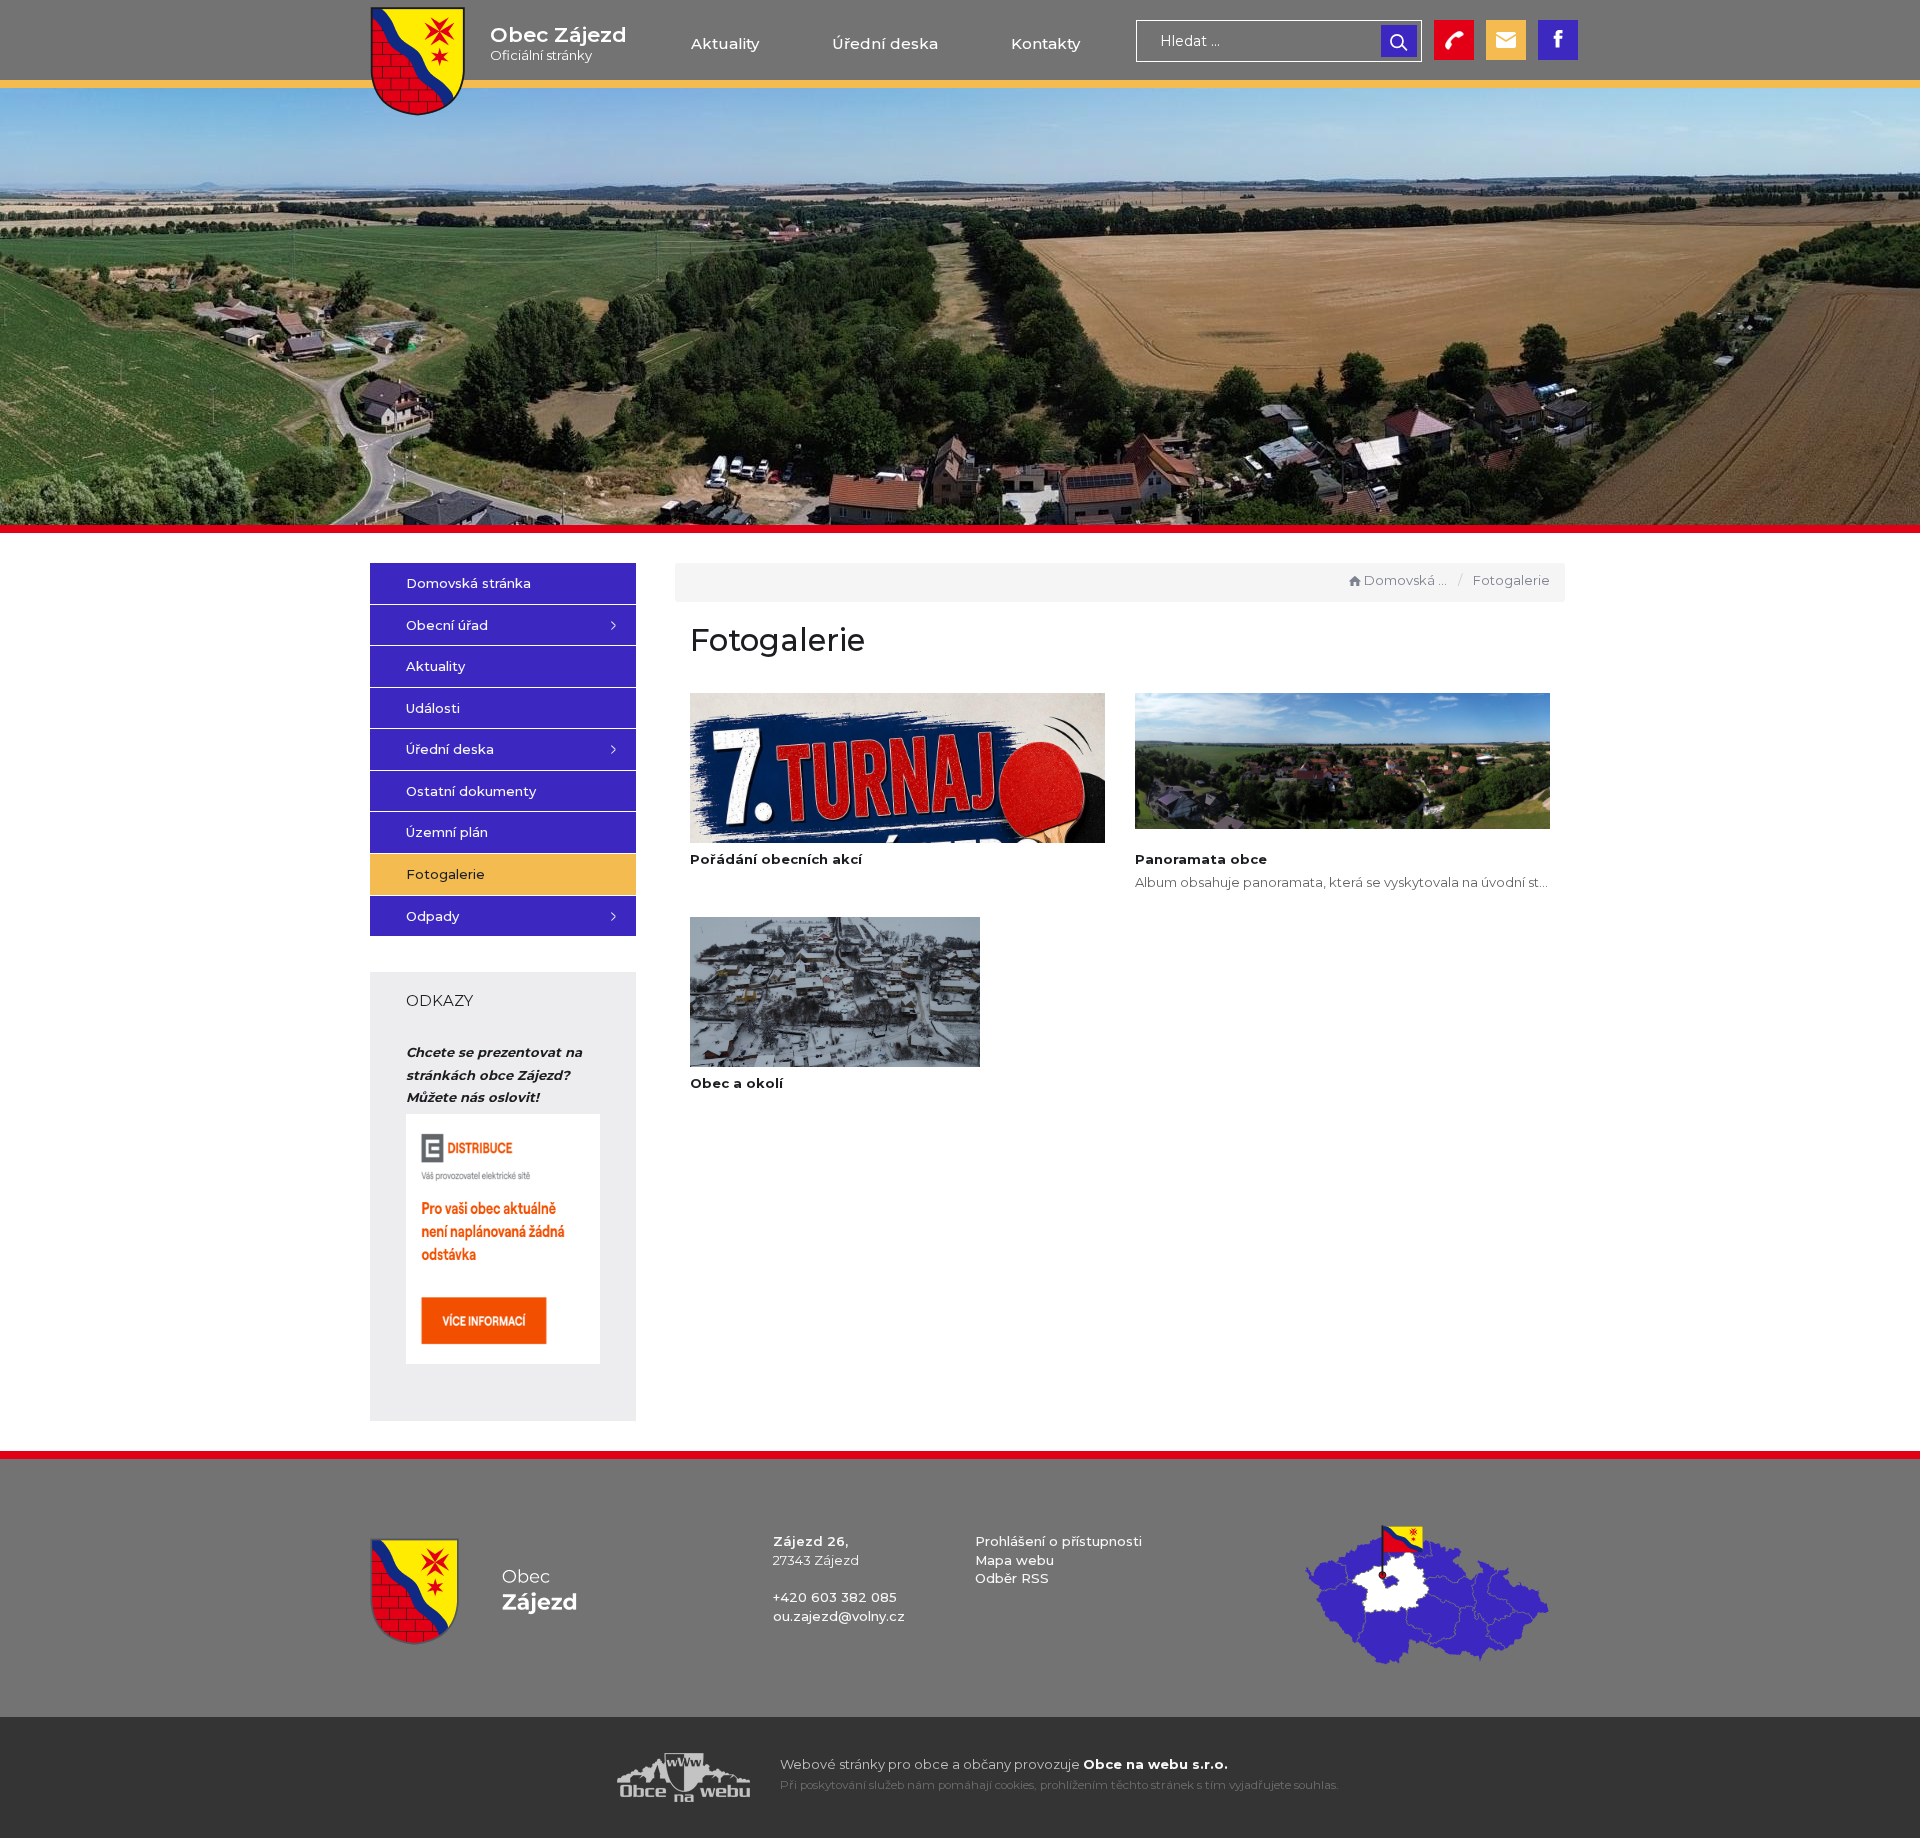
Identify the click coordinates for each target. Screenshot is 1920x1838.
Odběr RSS (1012, 1578)
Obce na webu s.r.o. (1155, 1764)
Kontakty (1045, 43)
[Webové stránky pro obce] (570, 1777)
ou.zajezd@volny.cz (839, 1616)
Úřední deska (885, 43)
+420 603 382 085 (835, 1597)
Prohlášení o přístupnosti (1058, 1541)
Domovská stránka (1407, 580)
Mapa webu (1014, 1560)
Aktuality (725, 43)
